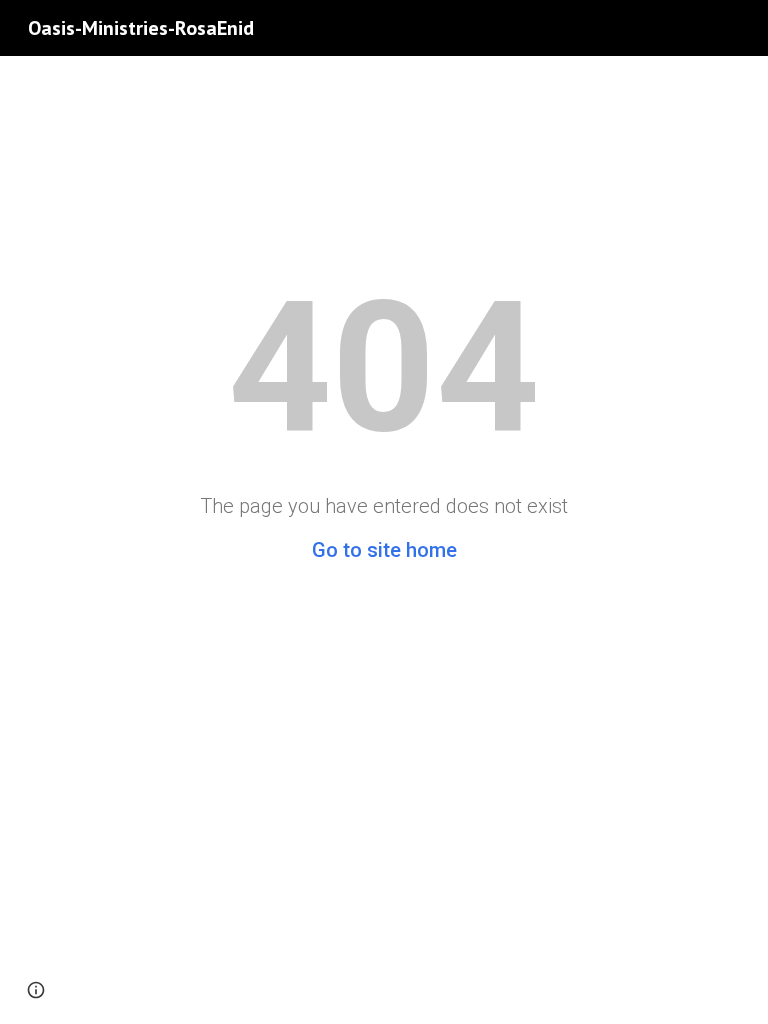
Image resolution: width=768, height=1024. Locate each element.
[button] (36, 990)
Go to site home (384, 550)
